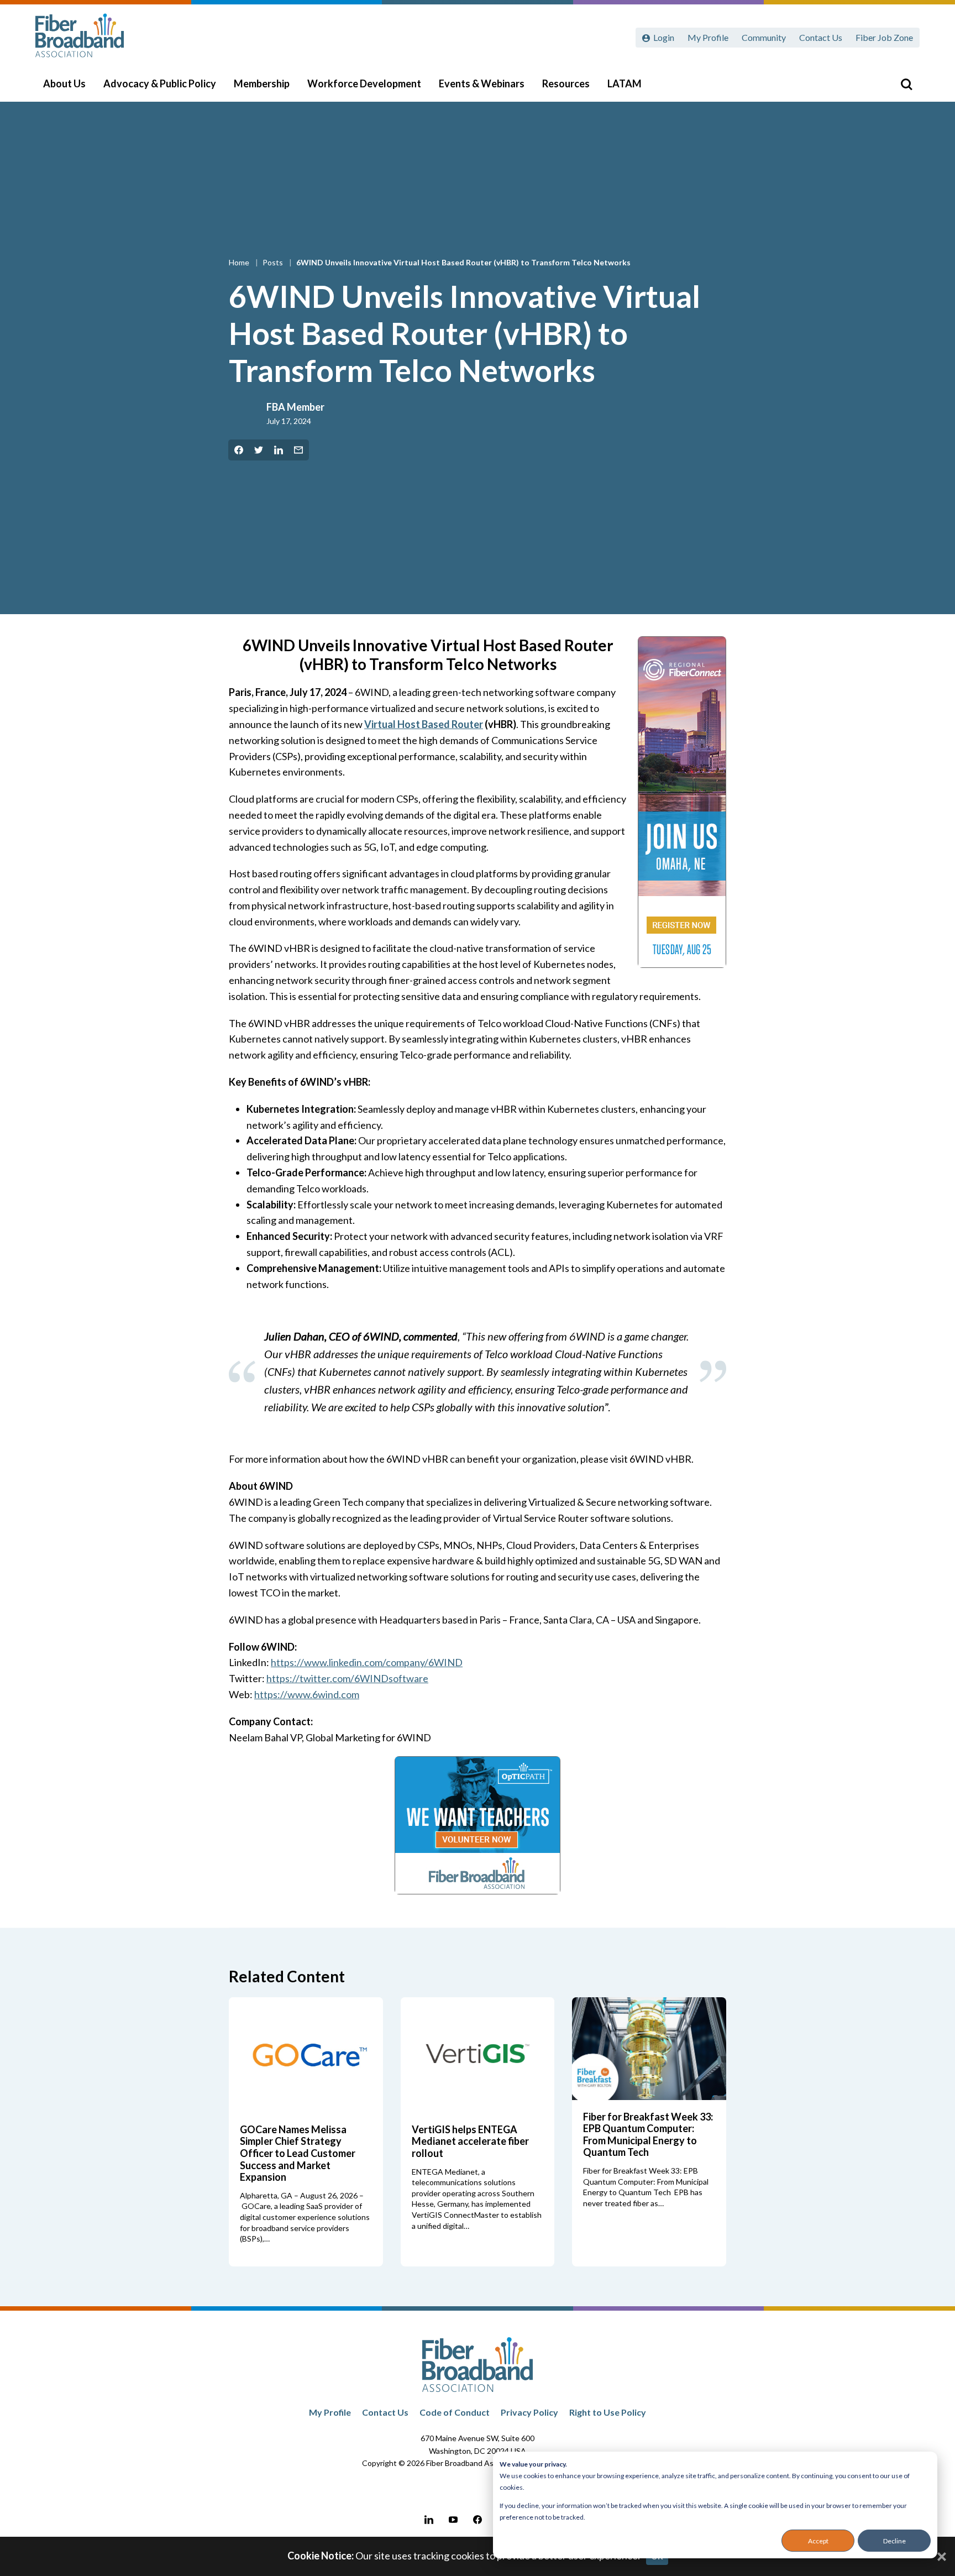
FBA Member (295, 407)
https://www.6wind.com (307, 1694)
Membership (262, 83)
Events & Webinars (482, 83)
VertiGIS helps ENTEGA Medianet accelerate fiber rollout (470, 2141)
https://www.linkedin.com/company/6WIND (367, 1662)
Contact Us (821, 37)
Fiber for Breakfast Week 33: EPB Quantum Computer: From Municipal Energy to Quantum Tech (648, 2135)
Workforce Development (364, 83)
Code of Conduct (455, 2412)
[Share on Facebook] (239, 450)
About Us (64, 83)
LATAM (625, 83)
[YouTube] (453, 2520)
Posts (274, 262)
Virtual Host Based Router (424, 724)
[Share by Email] (298, 450)
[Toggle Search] (906, 84)
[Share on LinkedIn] (279, 450)
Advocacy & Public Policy (160, 83)
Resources (566, 83)
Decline (894, 2541)
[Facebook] (478, 2520)
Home (240, 262)
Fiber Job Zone (884, 37)
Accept (818, 2541)
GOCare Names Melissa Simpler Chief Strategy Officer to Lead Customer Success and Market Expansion (298, 2153)
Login (664, 37)
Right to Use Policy (608, 2412)
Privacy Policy (529, 2412)
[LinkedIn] (429, 2520)
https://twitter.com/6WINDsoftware (347, 1678)
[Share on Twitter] (259, 450)
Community (764, 37)
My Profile (708, 37)
